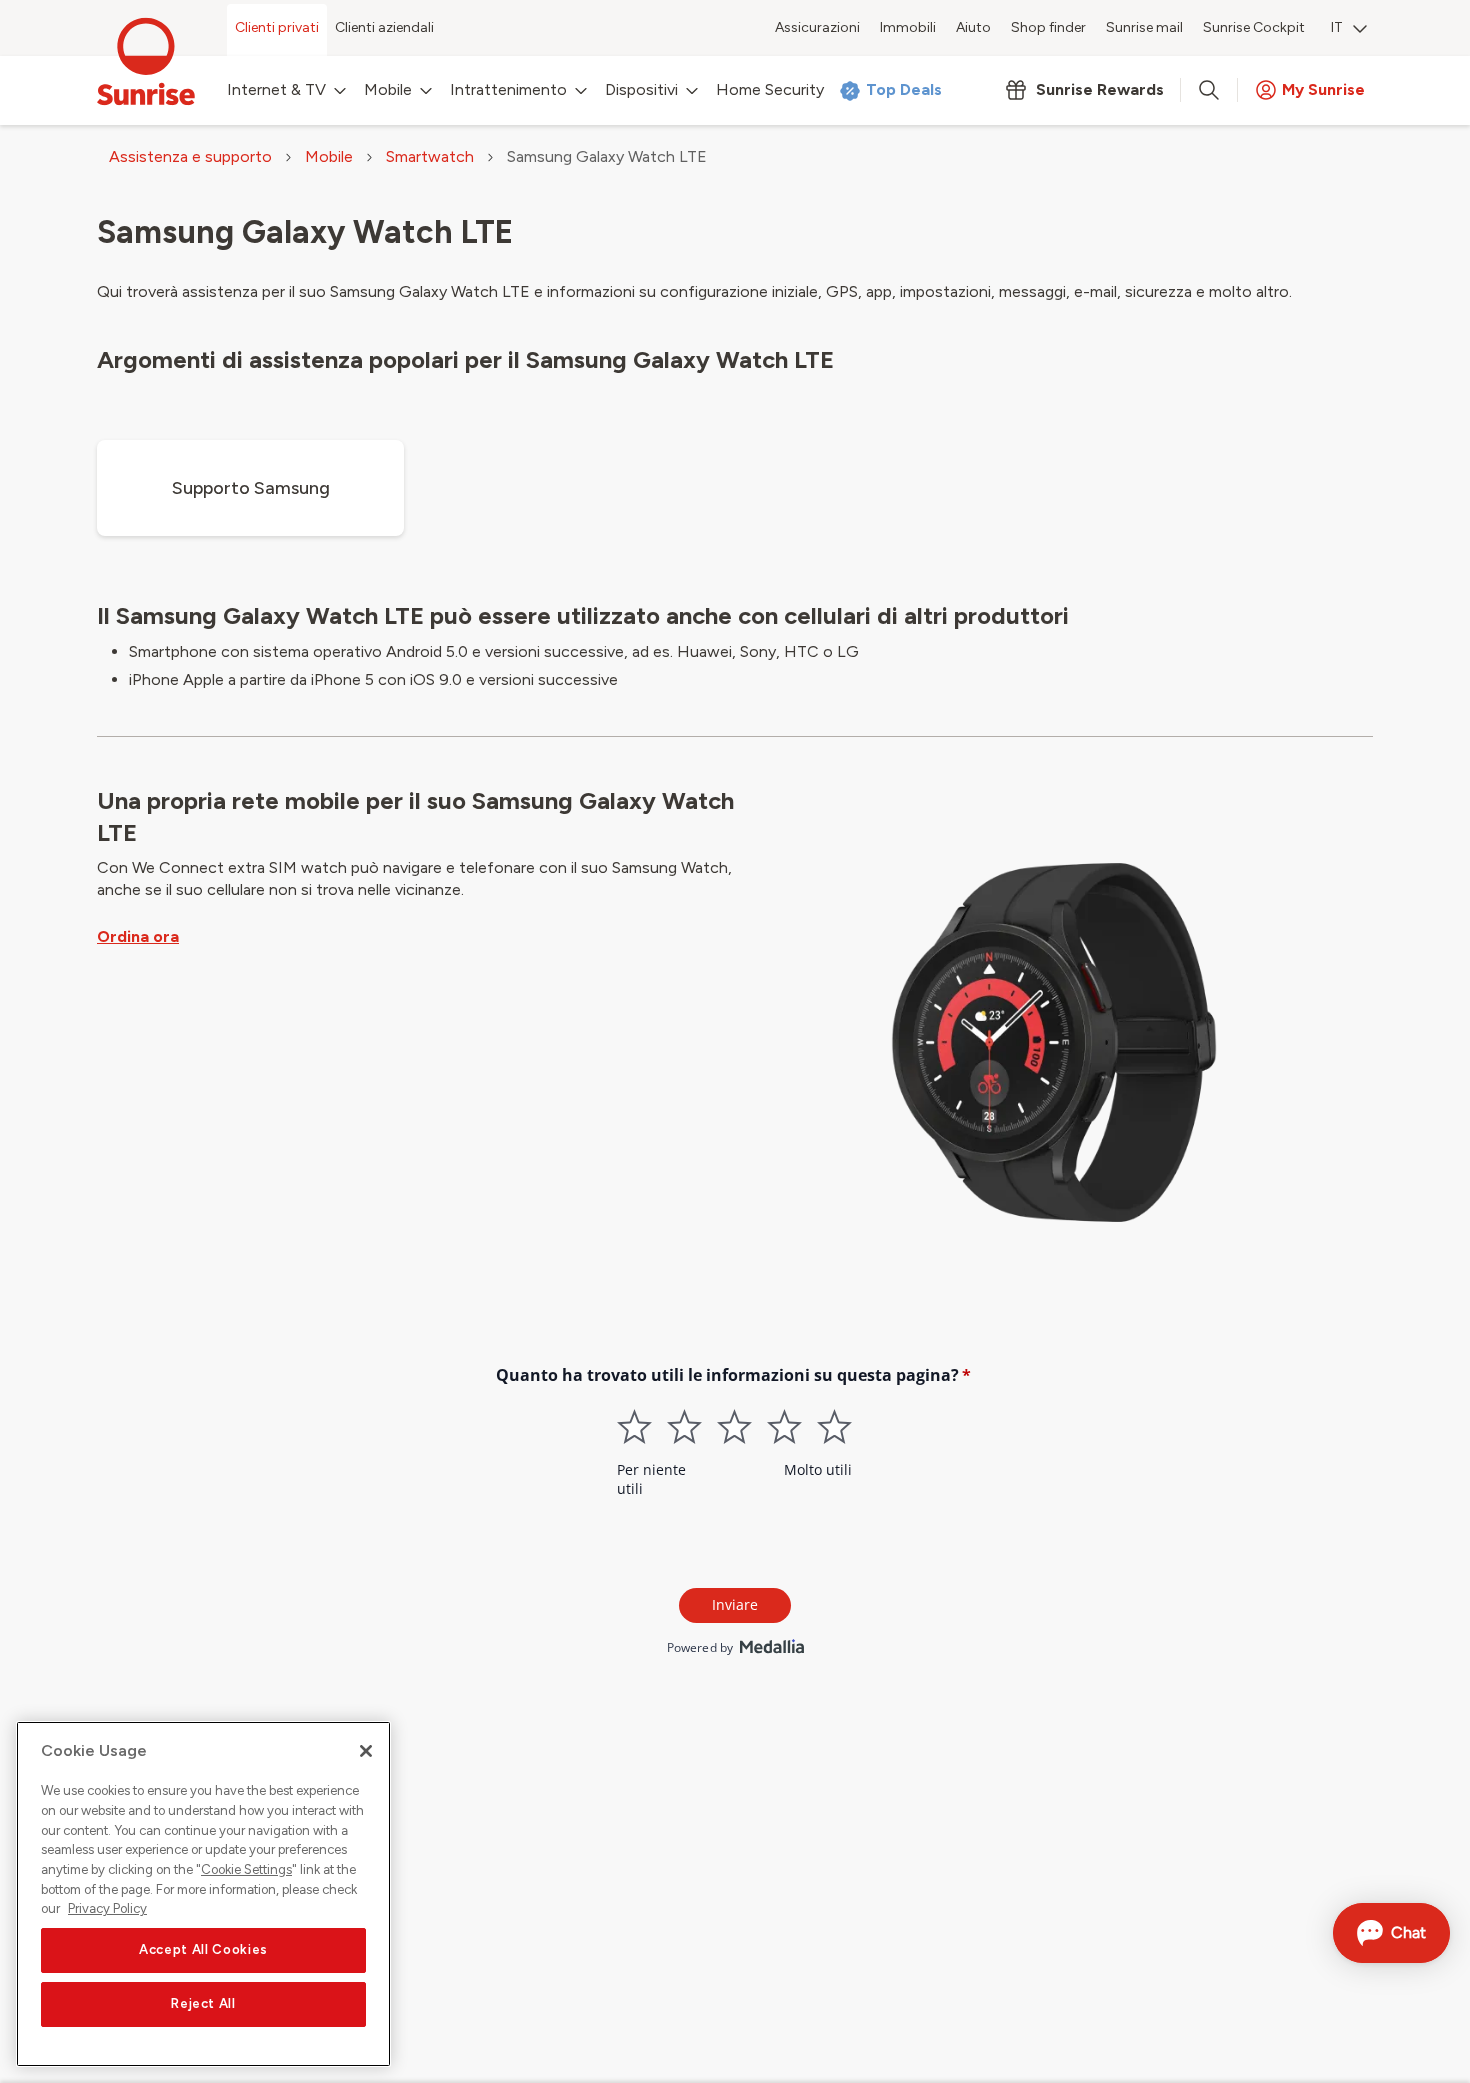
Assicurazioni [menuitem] (817, 27)
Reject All (203, 2004)
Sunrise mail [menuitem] (1144, 27)
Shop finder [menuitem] (1048, 27)
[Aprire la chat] (1391, 1933)
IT (1337, 27)
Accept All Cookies (203, 1950)
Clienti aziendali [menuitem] (384, 27)
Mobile (329, 156)
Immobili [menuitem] (908, 27)
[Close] (366, 1751)
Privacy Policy (107, 1908)
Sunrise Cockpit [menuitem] (1254, 27)
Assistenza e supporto (190, 156)
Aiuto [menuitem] (973, 27)
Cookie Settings (246, 1869)
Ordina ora (138, 936)
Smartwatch (430, 156)
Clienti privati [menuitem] (277, 27)
